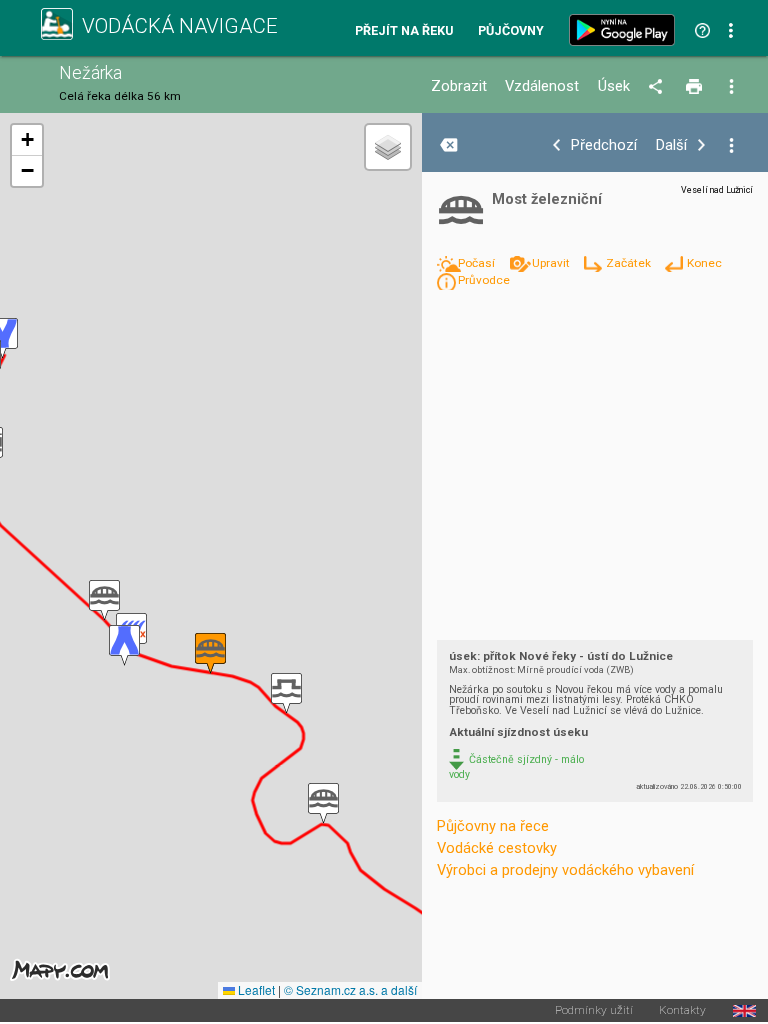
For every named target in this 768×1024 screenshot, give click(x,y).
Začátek (629, 263)
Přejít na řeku (404, 31)
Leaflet (255, 989)
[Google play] (626, 30)
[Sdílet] (658, 87)
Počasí (478, 263)
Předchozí (604, 145)
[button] (323, 803)
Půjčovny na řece (493, 826)
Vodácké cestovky (497, 848)
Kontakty (682, 1011)
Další (671, 145)
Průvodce (484, 280)
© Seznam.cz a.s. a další (350, 989)
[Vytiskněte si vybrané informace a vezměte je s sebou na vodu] (695, 87)
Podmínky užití (594, 1011)
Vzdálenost (542, 86)
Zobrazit (459, 86)
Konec (704, 263)
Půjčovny (511, 31)
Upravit (552, 263)
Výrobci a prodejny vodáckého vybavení (565, 870)
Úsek (614, 86)
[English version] (744, 1011)
